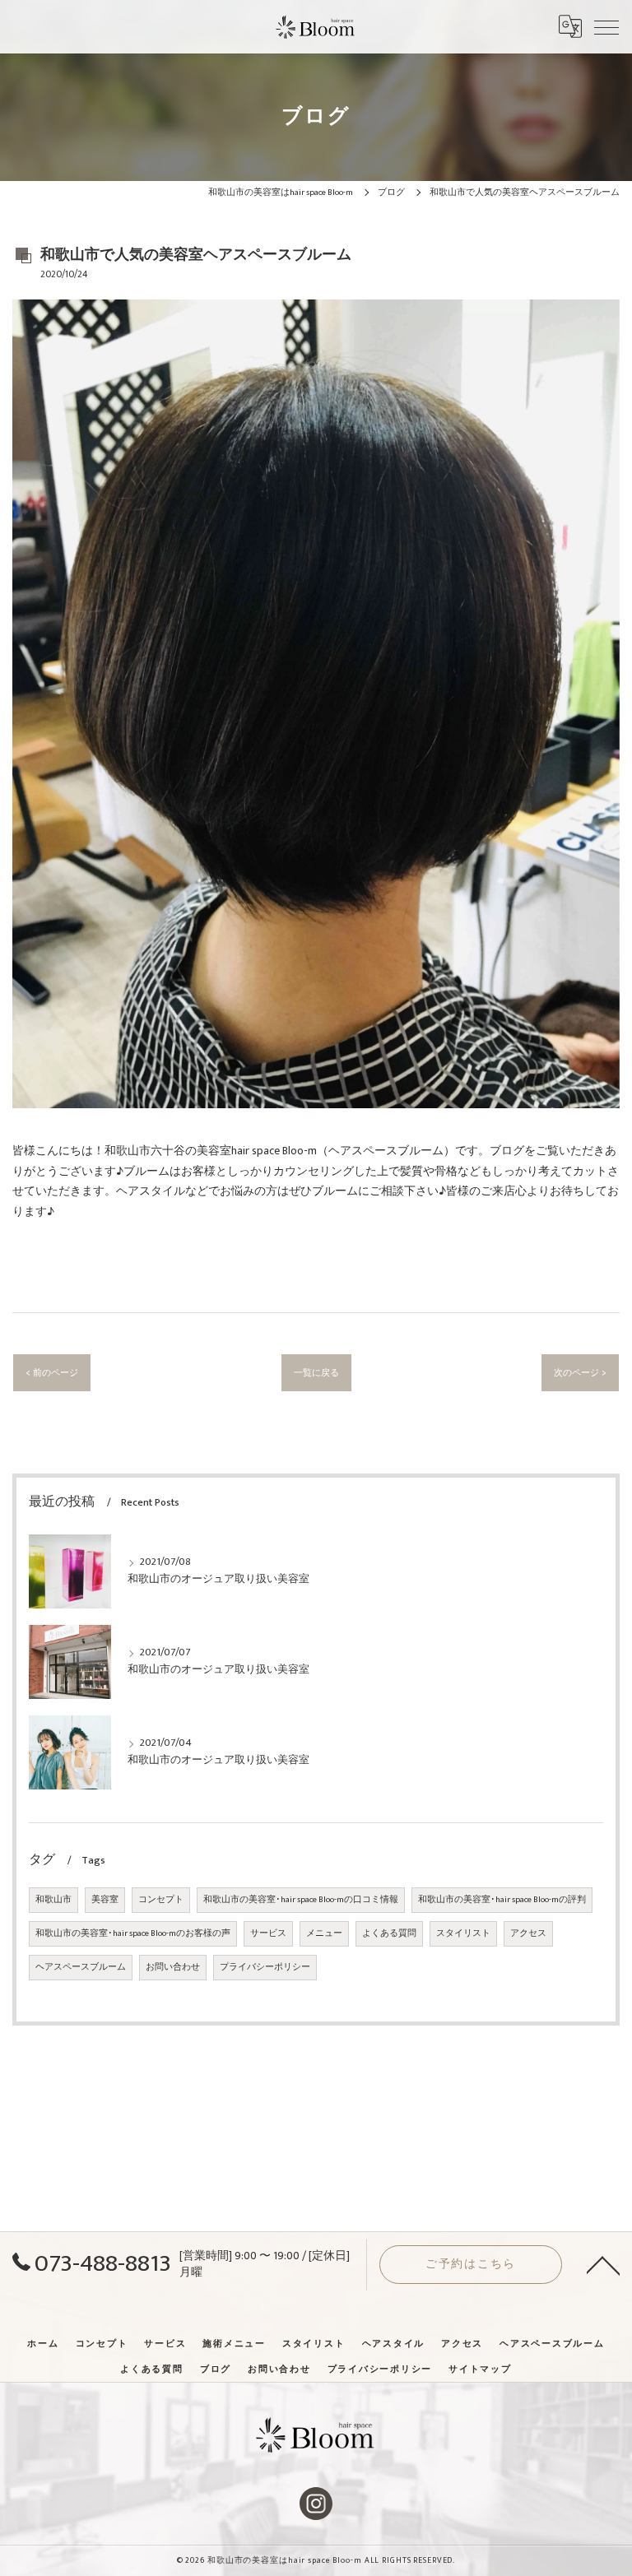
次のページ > (580, 1373)
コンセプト (161, 1900)
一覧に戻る (316, 1373)
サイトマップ (480, 2369)
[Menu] (606, 26)
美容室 (105, 1900)
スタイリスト (463, 1933)
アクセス (528, 1933)
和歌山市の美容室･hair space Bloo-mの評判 (502, 1900)
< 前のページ (52, 1373)
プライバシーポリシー (265, 1967)
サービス (268, 1933)
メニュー (324, 1933)
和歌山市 (53, 1900)
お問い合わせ (173, 1967)
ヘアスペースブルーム (81, 1967)
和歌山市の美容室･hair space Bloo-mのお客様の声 (133, 1933)
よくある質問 (389, 1933)
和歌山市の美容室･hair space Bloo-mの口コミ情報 (301, 1900)
